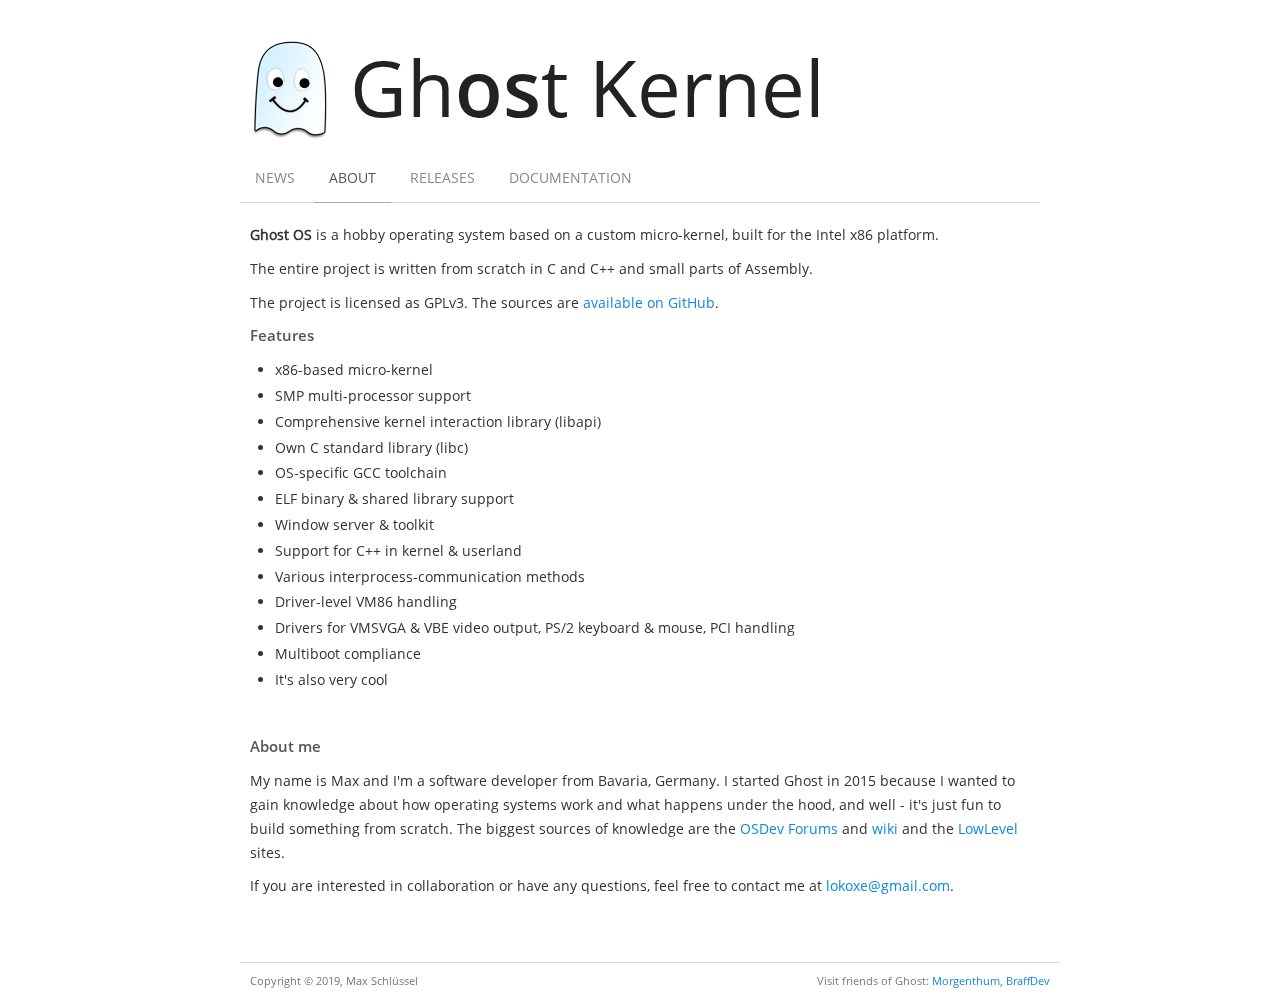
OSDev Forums (789, 828)
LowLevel (988, 828)
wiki (885, 828)
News (275, 177)
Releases (442, 177)
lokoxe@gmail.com (888, 885)
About (352, 177)
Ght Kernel (587, 86)
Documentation (570, 177)
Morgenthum (966, 980)
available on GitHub (649, 302)
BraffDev (1028, 980)
